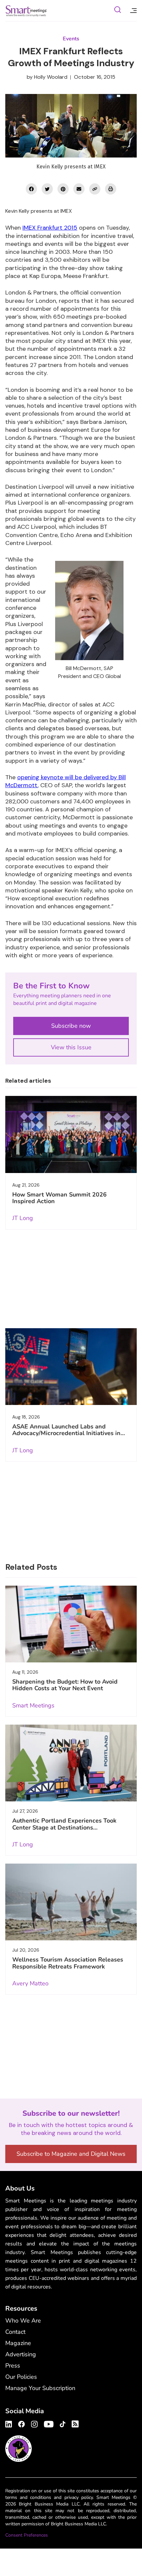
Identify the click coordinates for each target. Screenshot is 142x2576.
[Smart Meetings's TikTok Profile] (63, 2423)
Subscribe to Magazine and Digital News (71, 2154)
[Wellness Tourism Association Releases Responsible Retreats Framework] (71, 1902)
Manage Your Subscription (40, 2388)
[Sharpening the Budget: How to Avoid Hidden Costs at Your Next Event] (71, 1624)
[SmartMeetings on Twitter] (47, 189)
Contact (15, 2332)
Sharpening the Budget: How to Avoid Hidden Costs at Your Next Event (65, 1685)
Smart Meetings (26, 11)
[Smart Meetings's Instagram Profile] (34, 2423)
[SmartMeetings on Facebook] (31, 189)
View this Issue (71, 1047)
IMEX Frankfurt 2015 (50, 228)
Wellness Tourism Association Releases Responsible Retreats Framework (68, 1963)
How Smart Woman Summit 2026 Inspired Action (59, 1198)
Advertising (21, 2354)
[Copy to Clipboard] (95, 189)
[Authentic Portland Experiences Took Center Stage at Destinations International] (71, 1763)
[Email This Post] (79, 189)
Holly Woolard (51, 77)
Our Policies (21, 2377)
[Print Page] (111, 189)
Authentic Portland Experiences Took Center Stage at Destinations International (64, 1827)
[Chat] (118, 11)
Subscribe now (71, 1026)
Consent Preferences (27, 2535)
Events (71, 39)
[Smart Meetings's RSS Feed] (74, 2423)
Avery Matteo (30, 1983)
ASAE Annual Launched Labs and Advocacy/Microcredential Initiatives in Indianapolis (66, 1433)
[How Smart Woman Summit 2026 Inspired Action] (71, 1134)
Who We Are (23, 2321)
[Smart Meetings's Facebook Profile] (21, 2423)
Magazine (18, 2343)
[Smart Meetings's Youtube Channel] (49, 2423)
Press (13, 2366)
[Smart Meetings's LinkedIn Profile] (10, 2423)
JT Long (23, 1218)
